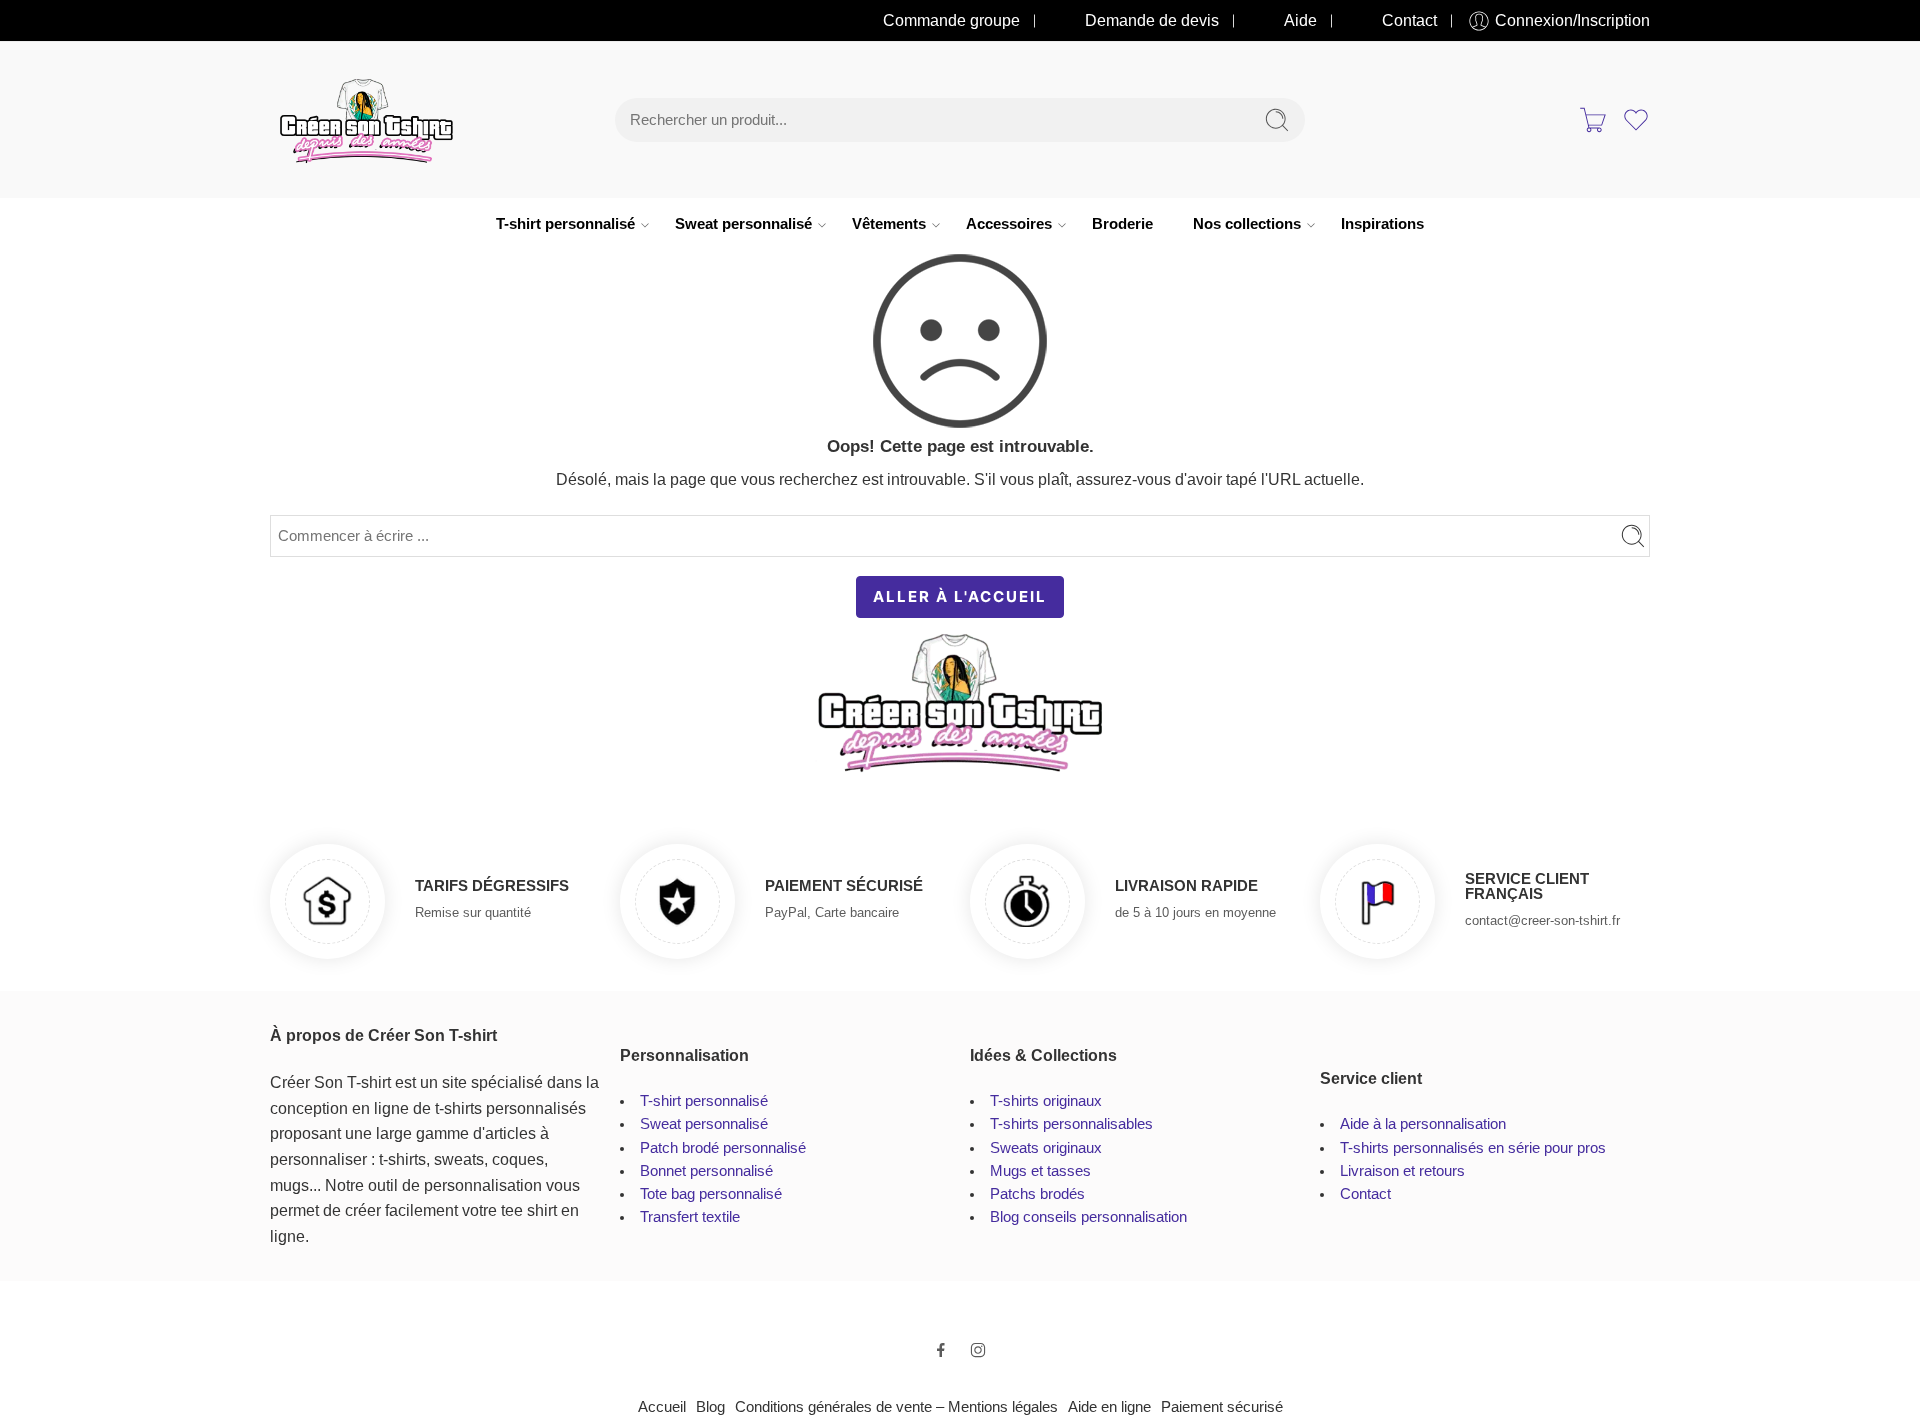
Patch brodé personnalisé (723, 1148)
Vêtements (889, 224)
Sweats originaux (1046, 1148)
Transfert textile (690, 1217)
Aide (1300, 20)
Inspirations (1382, 224)
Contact (1409, 20)
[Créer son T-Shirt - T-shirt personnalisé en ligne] (366, 120)
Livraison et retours (1402, 1171)
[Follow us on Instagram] (978, 1350)
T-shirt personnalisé (565, 224)
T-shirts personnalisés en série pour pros (1473, 1148)
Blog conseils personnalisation (1088, 1217)
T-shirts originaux (1046, 1101)
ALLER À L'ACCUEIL (960, 596)
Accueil (662, 1407)
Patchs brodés (1037, 1194)
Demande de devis (1152, 20)
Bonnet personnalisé (706, 1171)
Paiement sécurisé (1222, 1407)
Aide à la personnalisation (1423, 1124)
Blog (710, 1407)
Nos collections (1247, 224)
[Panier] (1593, 120)
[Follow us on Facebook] (941, 1350)
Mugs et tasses (1040, 1171)
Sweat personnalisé (743, 224)
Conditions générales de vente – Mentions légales (896, 1407)
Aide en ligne (1109, 1407)
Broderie (1122, 224)
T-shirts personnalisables (1071, 1124)
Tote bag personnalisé (711, 1194)
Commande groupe (951, 20)
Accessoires (1009, 224)
